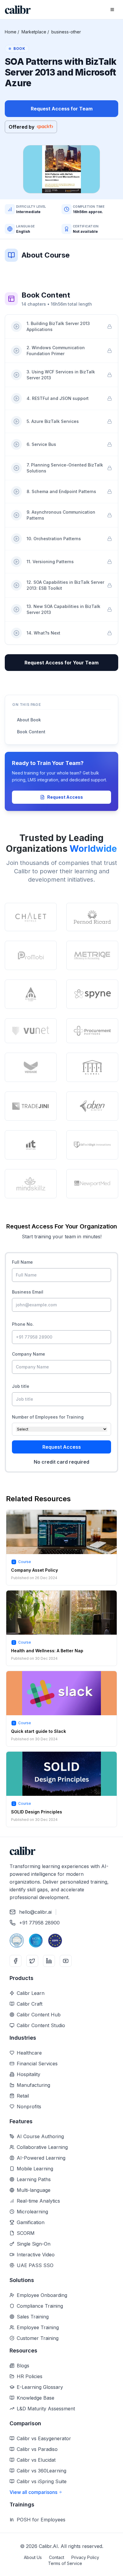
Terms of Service (65, 2563)
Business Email (28, 1292)
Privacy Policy (85, 2557)
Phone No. (23, 1324)
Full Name (22, 1262)
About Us (33, 2557)
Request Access (65, 797)
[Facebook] (16, 1961)
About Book (29, 720)
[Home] (18, 10)
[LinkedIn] (49, 1961)
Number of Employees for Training (48, 1417)
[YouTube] (66, 1961)
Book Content (31, 732)
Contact (57, 2557)
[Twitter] (32, 1961)
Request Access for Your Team (61, 663)
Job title (21, 1386)
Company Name (29, 1354)
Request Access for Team (62, 109)
